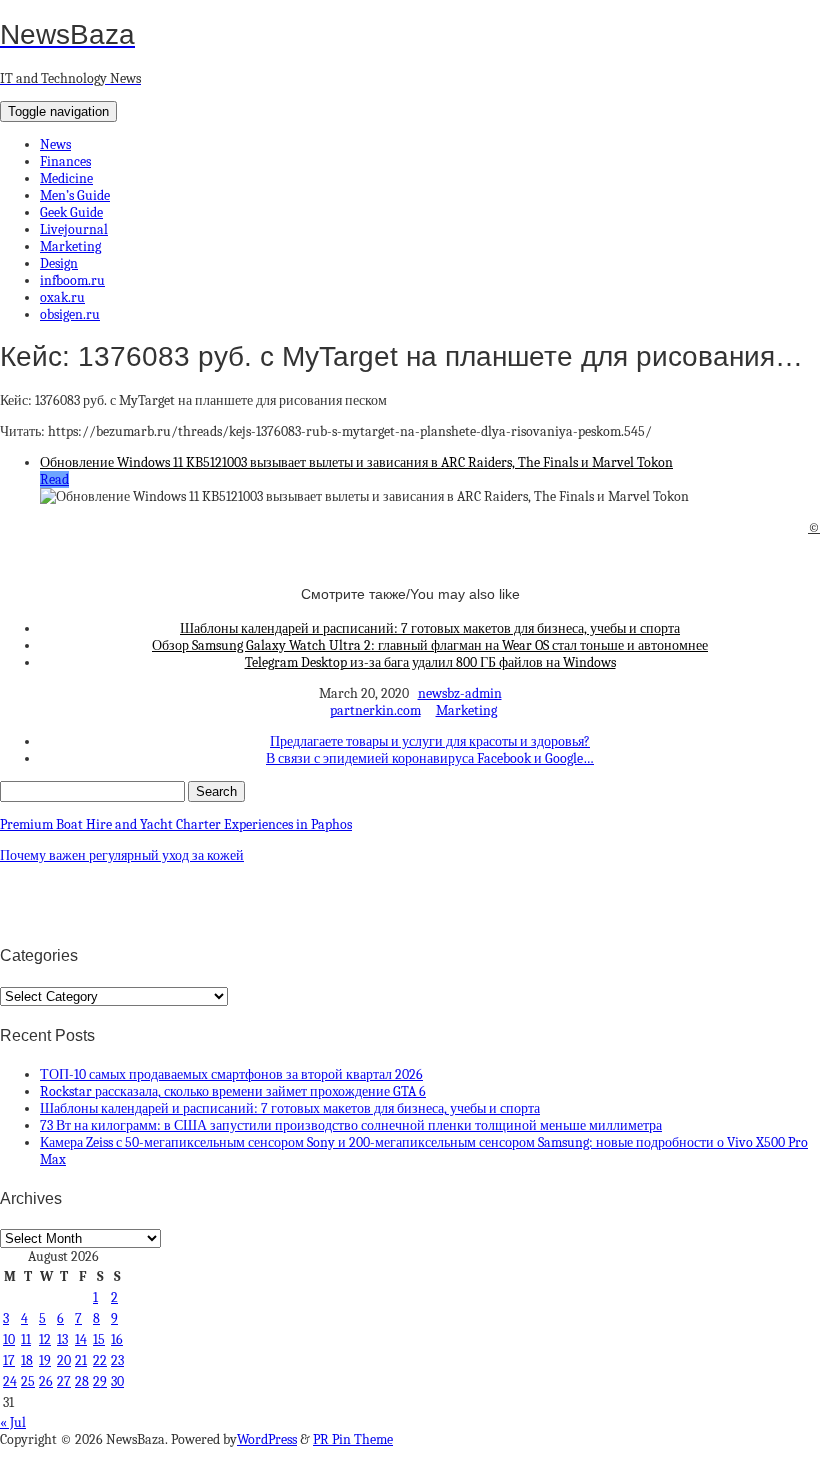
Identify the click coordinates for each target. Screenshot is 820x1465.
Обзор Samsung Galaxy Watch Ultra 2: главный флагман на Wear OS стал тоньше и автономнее (430, 645)
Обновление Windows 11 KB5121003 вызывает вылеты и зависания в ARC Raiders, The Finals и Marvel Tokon (356, 462)
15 (99, 1339)
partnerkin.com (375, 710)
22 (100, 1360)
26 (46, 1381)
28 (82, 1381)
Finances (65, 161)
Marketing (70, 246)
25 (28, 1381)
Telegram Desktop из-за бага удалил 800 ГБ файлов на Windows (430, 662)
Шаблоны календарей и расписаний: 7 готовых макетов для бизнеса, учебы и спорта (430, 628)
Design (59, 263)
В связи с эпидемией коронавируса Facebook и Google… (430, 758)
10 (9, 1339)
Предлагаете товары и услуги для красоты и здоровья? (430, 741)
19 (45, 1360)
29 (100, 1381)
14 (81, 1339)
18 (27, 1360)
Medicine (66, 178)
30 (117, 1381)
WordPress (267, 1439)
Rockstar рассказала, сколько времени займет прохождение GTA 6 (233, 1091)
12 (45, 1339)
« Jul (13, 1422)
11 (26, 1339)
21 (81, 1360)
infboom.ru (72, 280)
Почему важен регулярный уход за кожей (122, 855)
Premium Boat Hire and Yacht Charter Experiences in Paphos (176, 824)
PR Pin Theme (353, 1439)
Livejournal (74, 229)
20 (64, 1360)
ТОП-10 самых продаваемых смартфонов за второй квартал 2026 (231, 1074)
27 (64, 1381)
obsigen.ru (70, 314)
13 (62, 1339)
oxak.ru (62, 297)
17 (9, 1360)
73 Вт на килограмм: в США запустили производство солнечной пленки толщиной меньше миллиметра (351, 1125)
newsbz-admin (460, 693)
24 (10, 1381)
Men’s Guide (75, 195)
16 (117, 1339)
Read (54, 479)
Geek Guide (71, 212)
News (55, 144)
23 (117, 1360)
